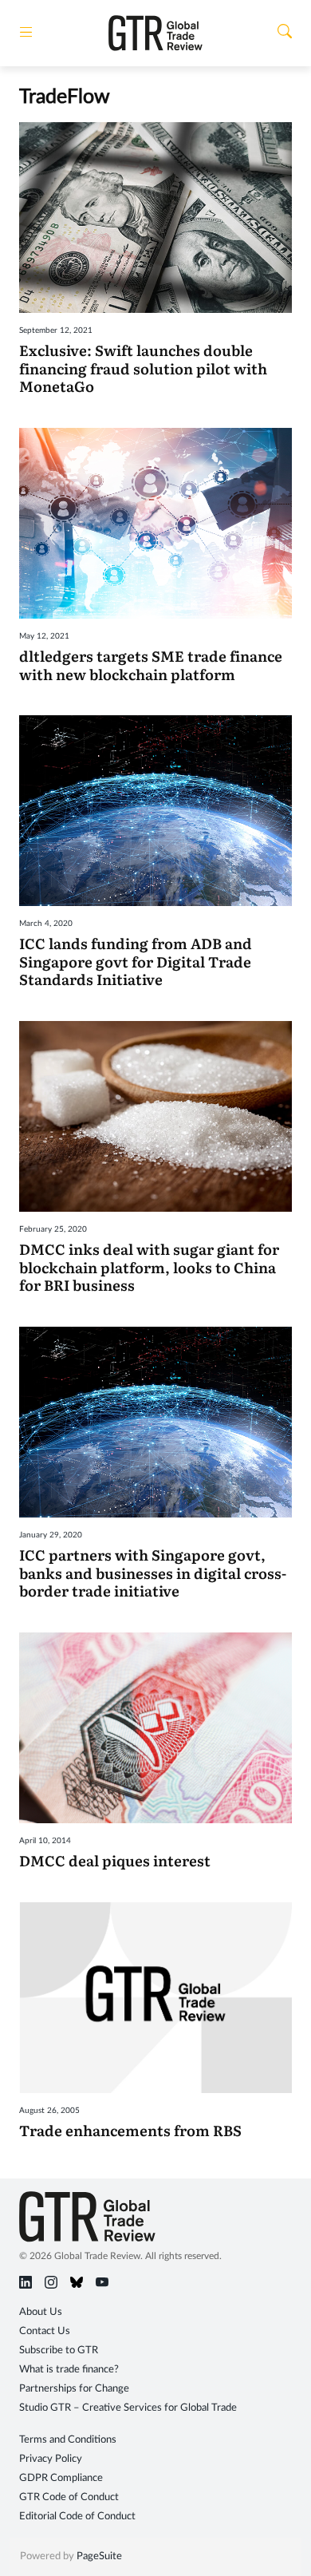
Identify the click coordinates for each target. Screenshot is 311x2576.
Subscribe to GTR (59, 2350)
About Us (41, 2312)
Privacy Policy (51, 2459)
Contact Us (45, 2331)
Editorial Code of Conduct (77, 2517)
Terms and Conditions (68, 2440)
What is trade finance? (69, 2370)
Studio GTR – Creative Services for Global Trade (128, 2408)
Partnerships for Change (74, 2389)
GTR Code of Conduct (69, 2497)
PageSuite (99, 2556)
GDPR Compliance (61, 2478)
